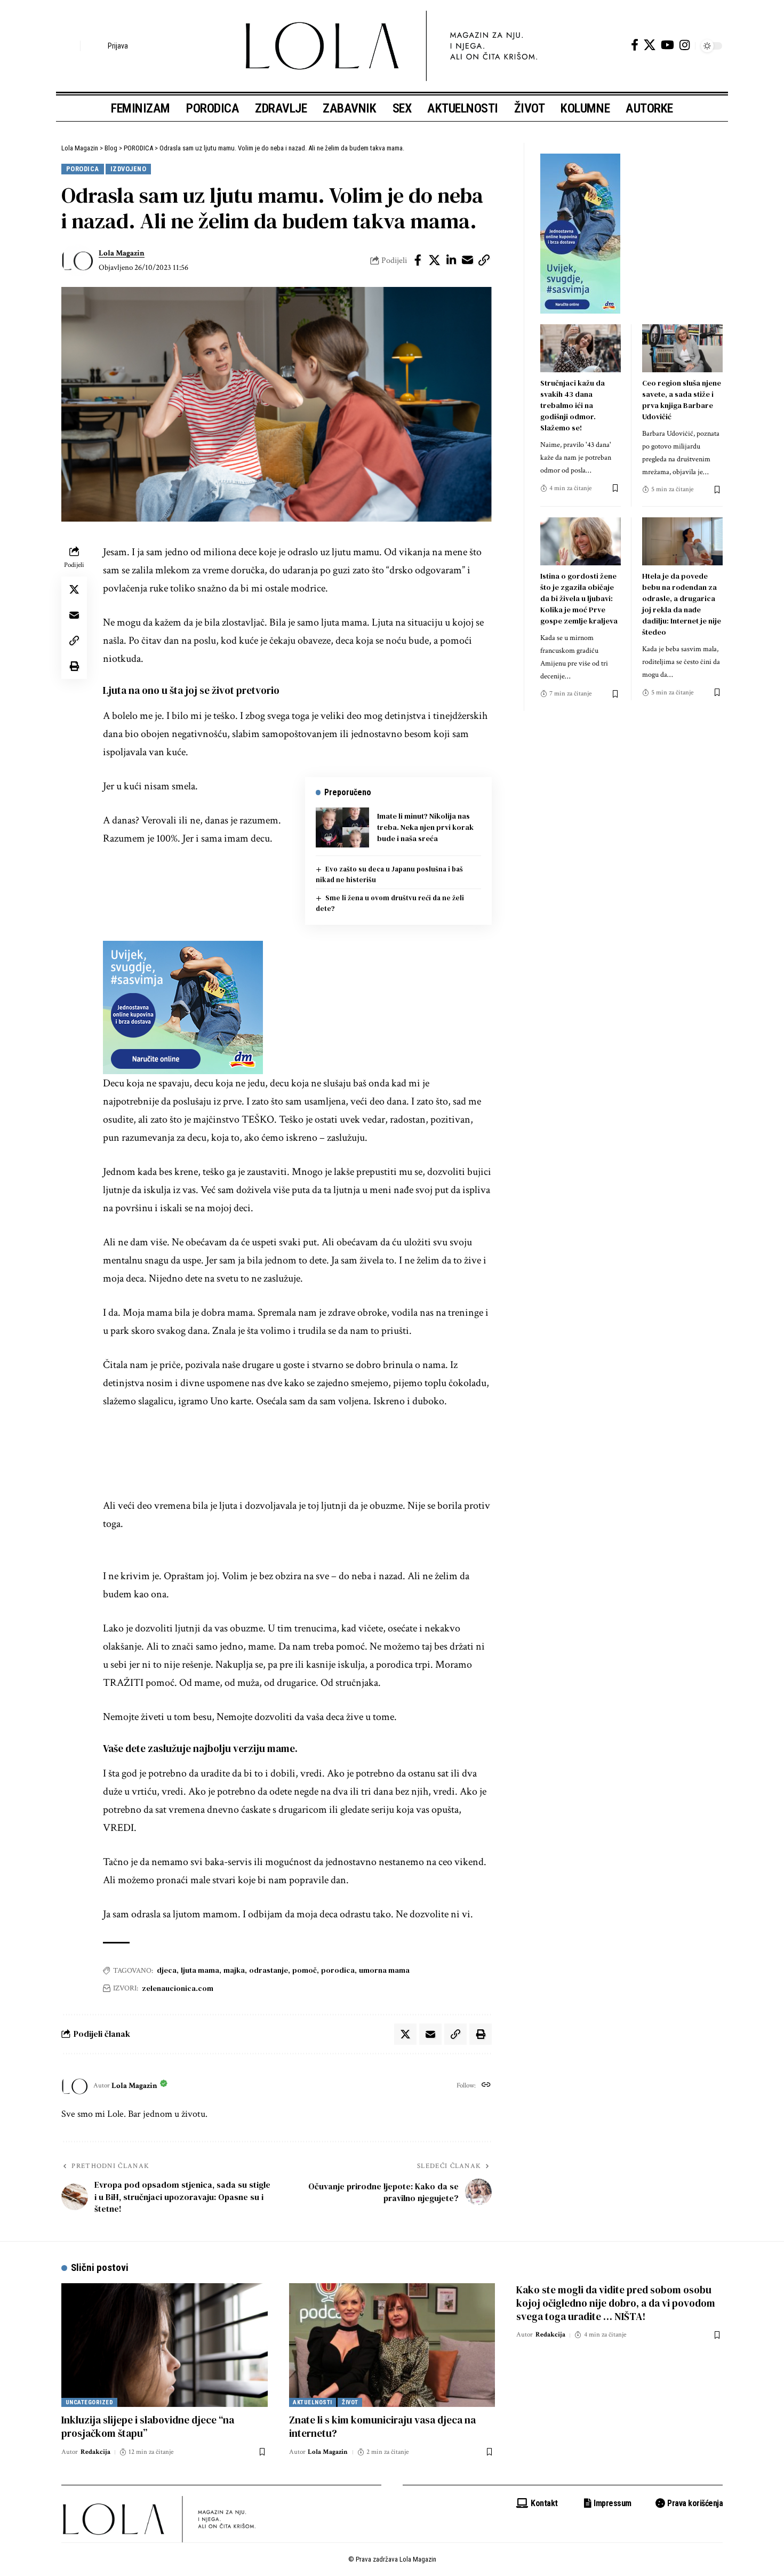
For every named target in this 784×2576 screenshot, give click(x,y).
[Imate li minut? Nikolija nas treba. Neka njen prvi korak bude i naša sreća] (342, 827)
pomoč (305, 1970)
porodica (338, 1970)
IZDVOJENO (129, 169)
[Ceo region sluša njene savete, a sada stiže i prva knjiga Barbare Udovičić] (682, 349)
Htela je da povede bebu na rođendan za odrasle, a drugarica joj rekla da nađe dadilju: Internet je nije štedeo (682, 604)
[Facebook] (635, 45)
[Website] (486, 2086)
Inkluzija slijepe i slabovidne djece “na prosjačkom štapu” (148, 2426)
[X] (650, 45)
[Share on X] (435, 260)
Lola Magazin (122, 253)
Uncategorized (90, 2402)
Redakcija (95, 2452)
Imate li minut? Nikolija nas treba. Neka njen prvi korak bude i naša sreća (425, 827)
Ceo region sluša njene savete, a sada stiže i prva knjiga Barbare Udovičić (682, 400)
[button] (69, 46)
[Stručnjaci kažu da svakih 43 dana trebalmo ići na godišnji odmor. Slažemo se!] (581, 349)
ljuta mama (200, 1970)
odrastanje (269, 1970)
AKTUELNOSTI (313, 2402)
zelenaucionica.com (178, 1988)
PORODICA (83, 169)
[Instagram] (685, 45)
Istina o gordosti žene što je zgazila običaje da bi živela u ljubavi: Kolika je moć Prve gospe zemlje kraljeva (579, 598)
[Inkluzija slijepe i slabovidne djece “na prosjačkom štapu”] (165, 2345)
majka (234, 1970)
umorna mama (384, 1970)
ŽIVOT (350, 2402)
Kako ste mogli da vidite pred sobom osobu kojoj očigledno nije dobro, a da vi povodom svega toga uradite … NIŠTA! (616, 2303)
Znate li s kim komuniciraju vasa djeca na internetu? (382, 2426)
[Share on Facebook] (418, 260)
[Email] (468, 260)
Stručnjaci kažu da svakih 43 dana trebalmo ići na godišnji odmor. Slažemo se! (573, 405)
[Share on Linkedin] (451, 260)
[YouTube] (667, 45)
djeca (167, 1970)
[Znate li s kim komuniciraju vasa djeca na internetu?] (392, 2345)
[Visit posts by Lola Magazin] (77, 260)
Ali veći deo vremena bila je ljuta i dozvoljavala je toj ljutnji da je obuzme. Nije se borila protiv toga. (297, 1515)
